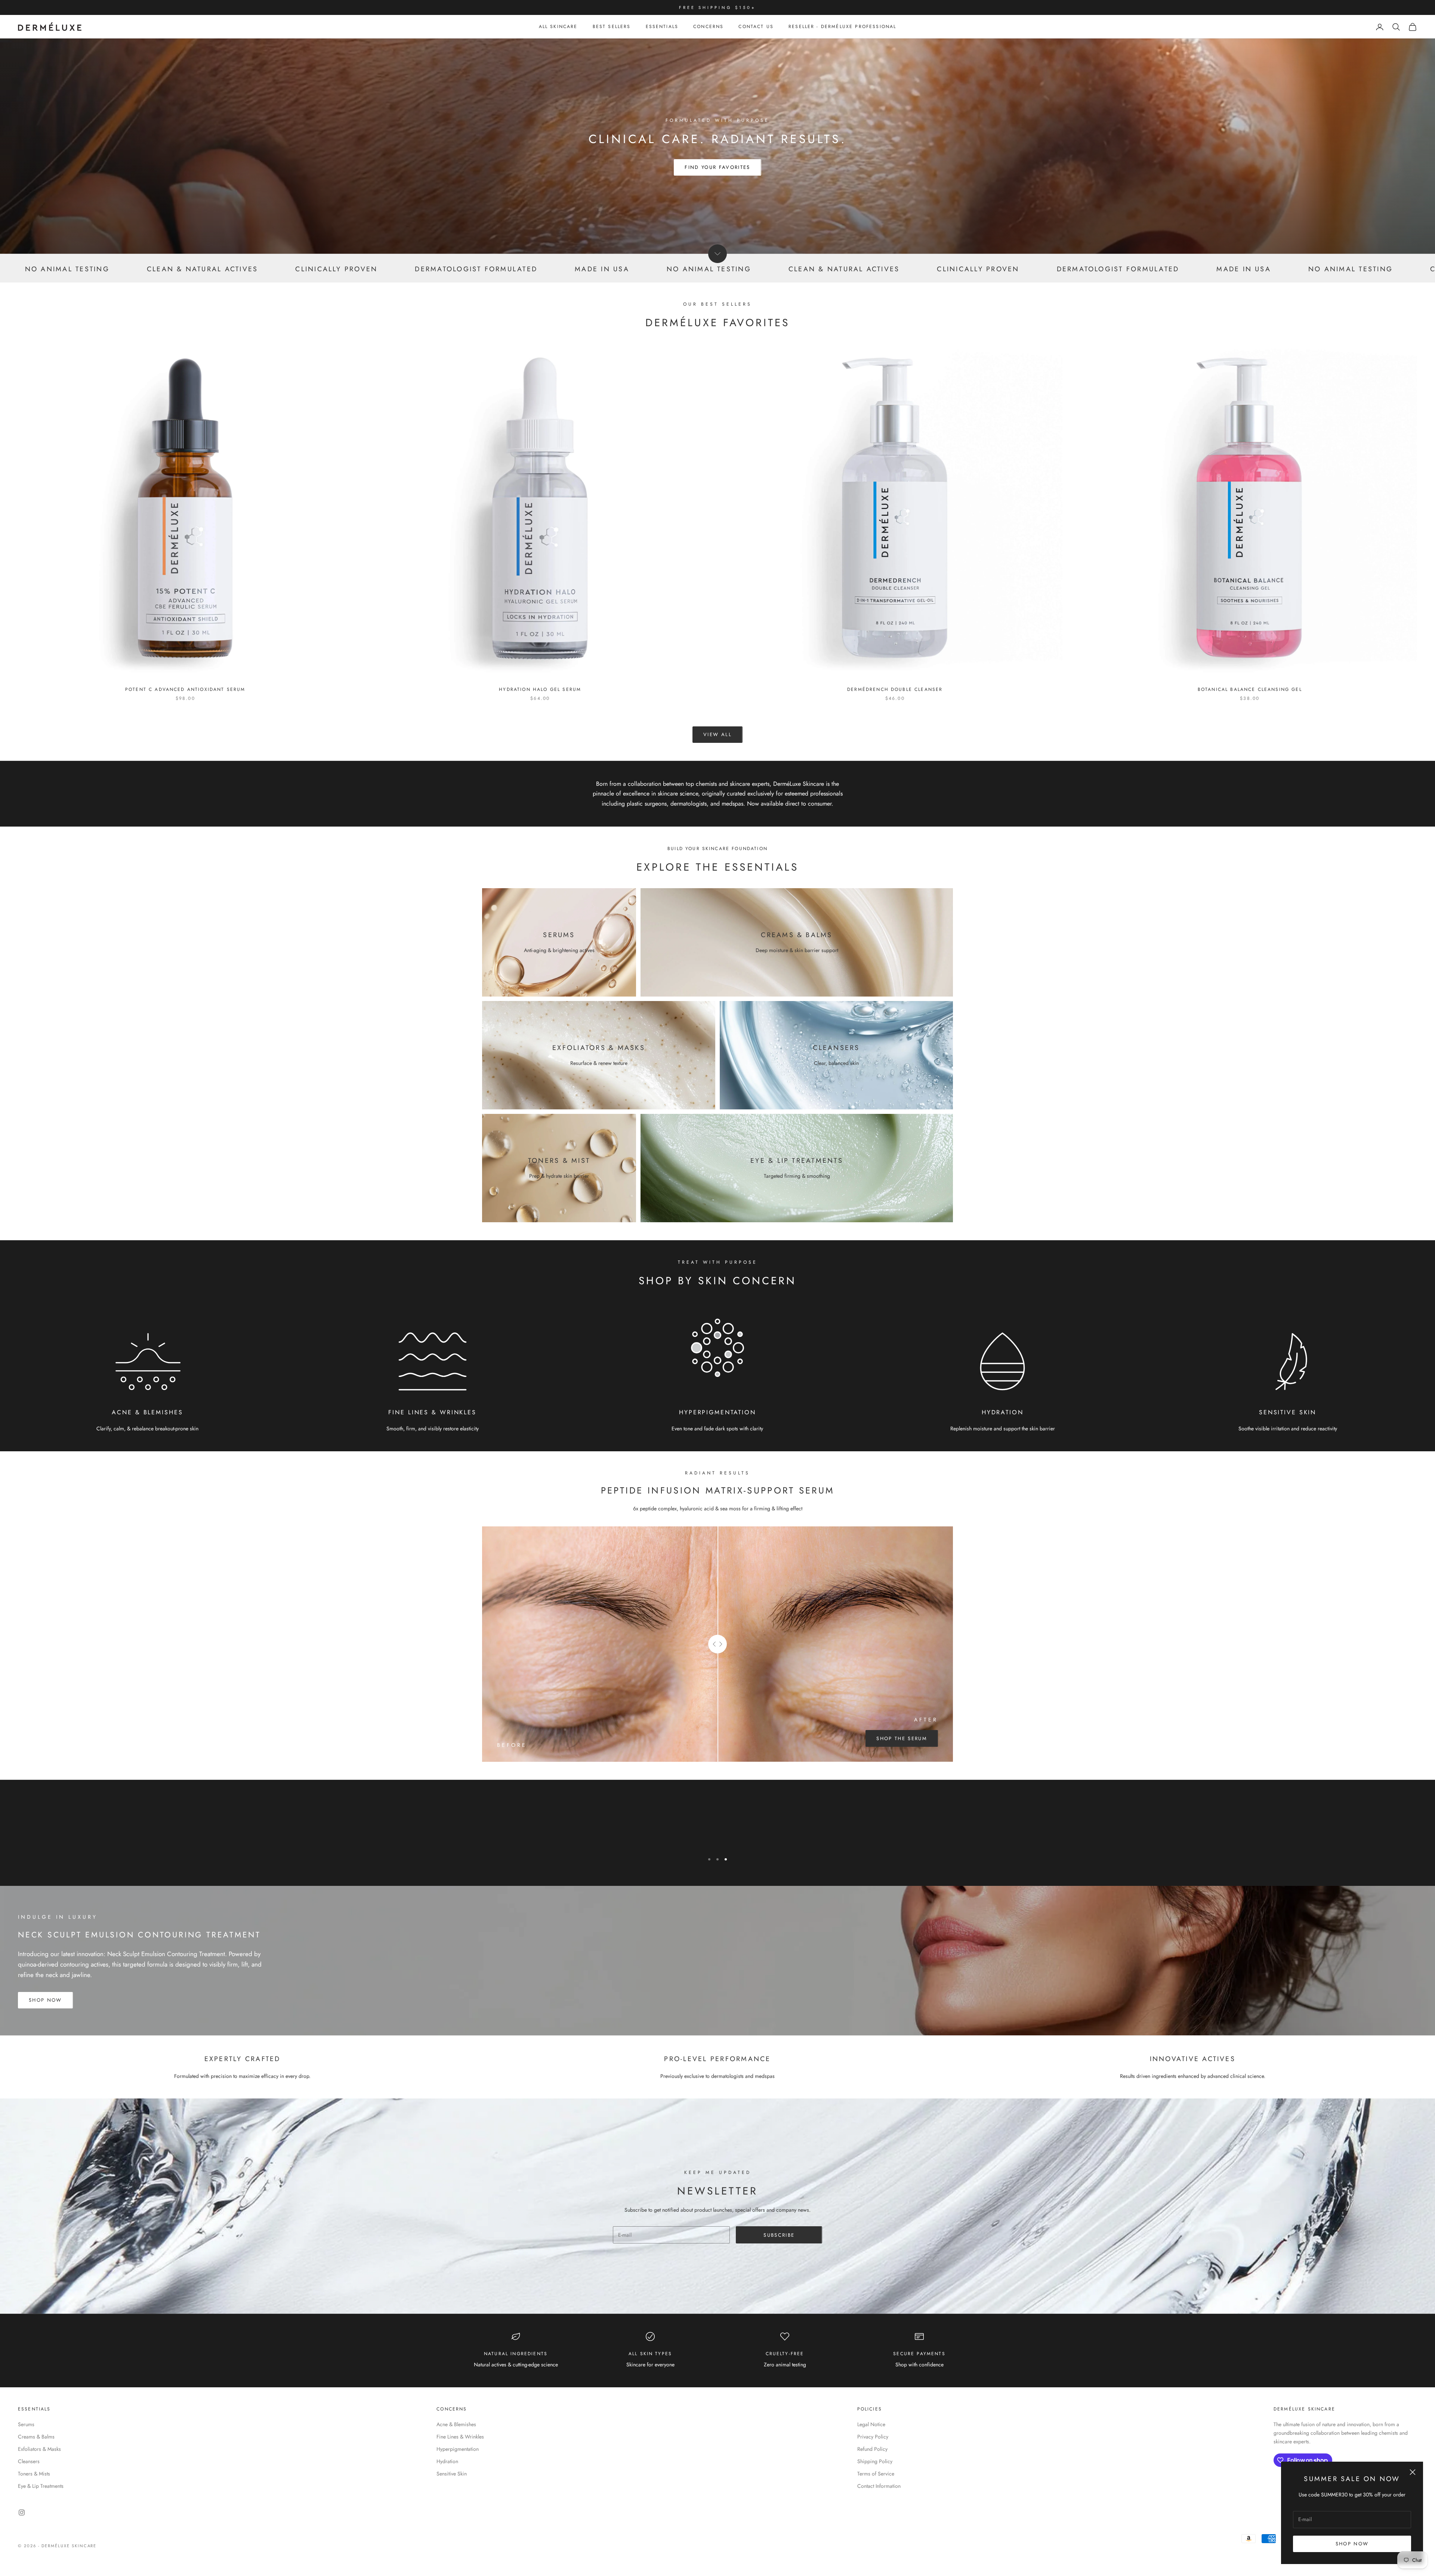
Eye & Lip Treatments (41, 2486)
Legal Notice (871, 2424)
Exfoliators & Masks (39, 2449)
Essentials (662, 27)
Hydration (447, 2461)
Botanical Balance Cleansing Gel (1250, 689)
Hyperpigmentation (458, 2449)
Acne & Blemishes (456, 2424)
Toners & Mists (34, 2474)
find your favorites (717, 167)
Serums (26, 2424)
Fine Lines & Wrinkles (460, 2437)
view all (717, 734)
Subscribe (779, 2235)
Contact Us (756, 27)
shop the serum (902, 1738)
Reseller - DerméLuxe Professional (842, 27)
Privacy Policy (873, 2437)
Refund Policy (872, 2449)
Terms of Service (876, 2474)
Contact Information (879, 2486)
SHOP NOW (45, 2000)
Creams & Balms (36, 2437)
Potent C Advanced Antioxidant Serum (185, 689)
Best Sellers (612, 27)
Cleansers (29, 2461)
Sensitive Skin (452, 2474)
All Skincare (558, 27)
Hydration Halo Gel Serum (540, 689)
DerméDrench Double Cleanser (895, 689)
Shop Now (1352, 2544)
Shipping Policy (875, 2461)
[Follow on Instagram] (22, 2512)
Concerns (708, 27)
